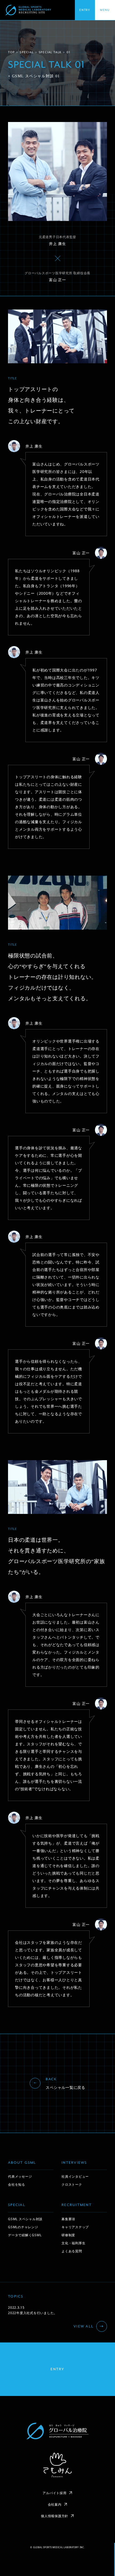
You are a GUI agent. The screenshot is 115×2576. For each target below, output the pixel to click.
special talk (50, 52)
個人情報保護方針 (55, 2516)
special (27, 52)
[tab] (105, 10)
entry (57, 2369)
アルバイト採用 (54, 2493)
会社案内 (55, 2504)
